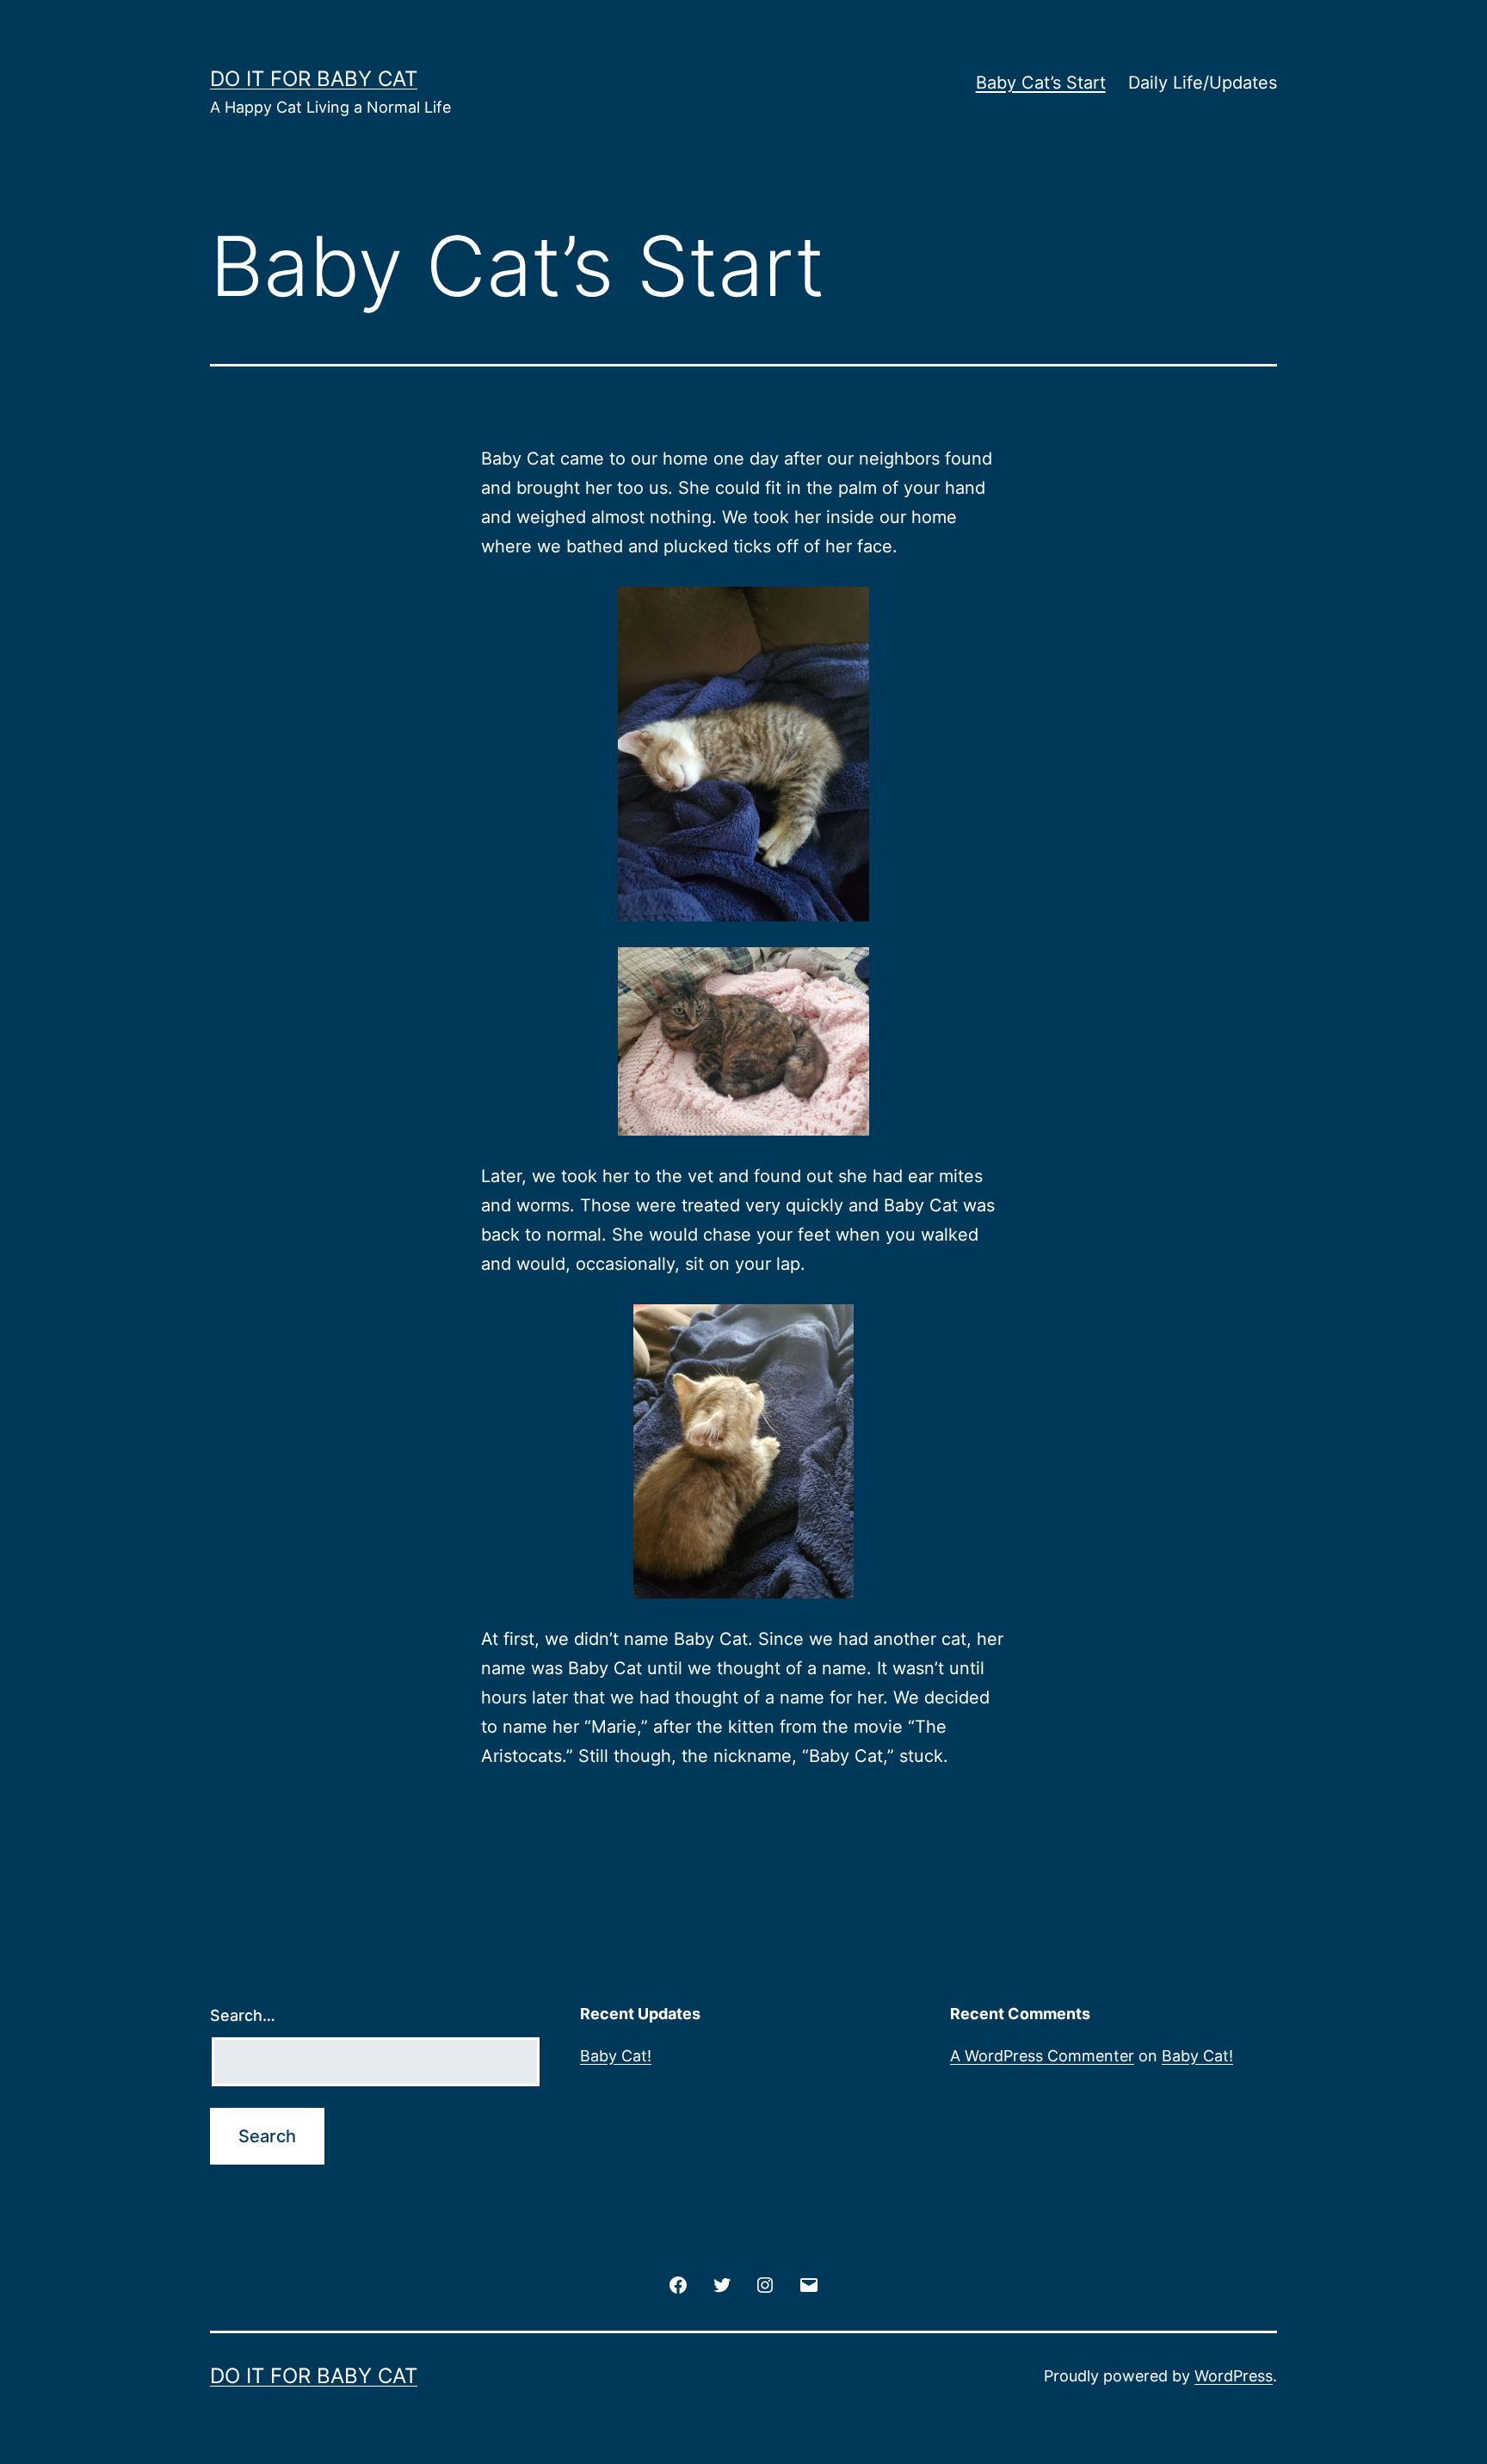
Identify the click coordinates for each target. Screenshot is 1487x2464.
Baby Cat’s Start (1041, 83)
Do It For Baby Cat (314, 79)
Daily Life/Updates (1203, 83)
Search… (243, 2015)
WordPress (1234, 2376)
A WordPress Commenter (1042, 2056)
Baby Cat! (616, 2056)
